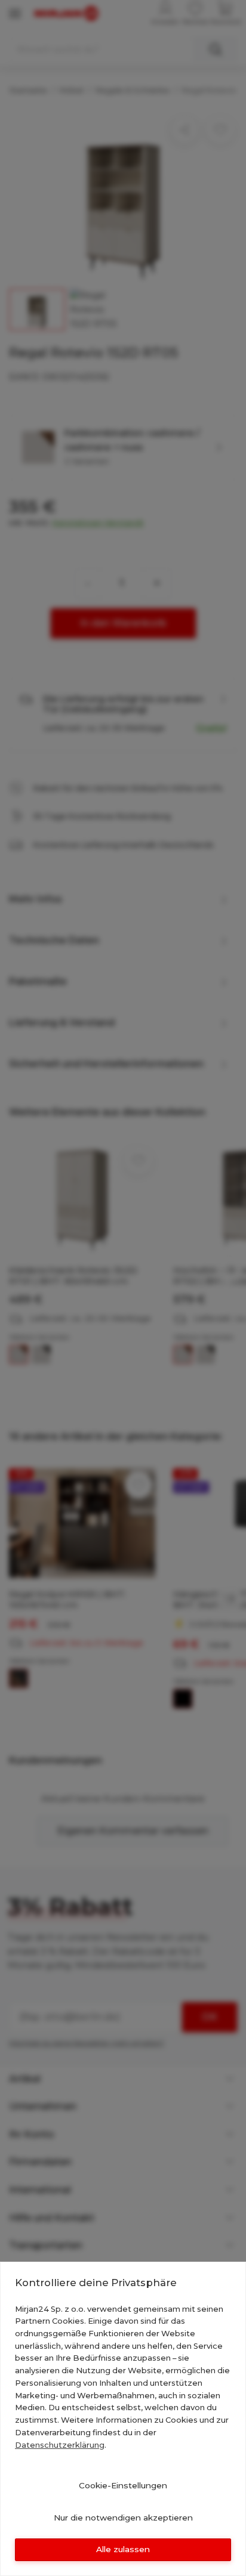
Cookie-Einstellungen (123, 2485)
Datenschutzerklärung (60, 2445)
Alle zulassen (123, 2549)
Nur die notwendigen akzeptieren (123, 2518)
